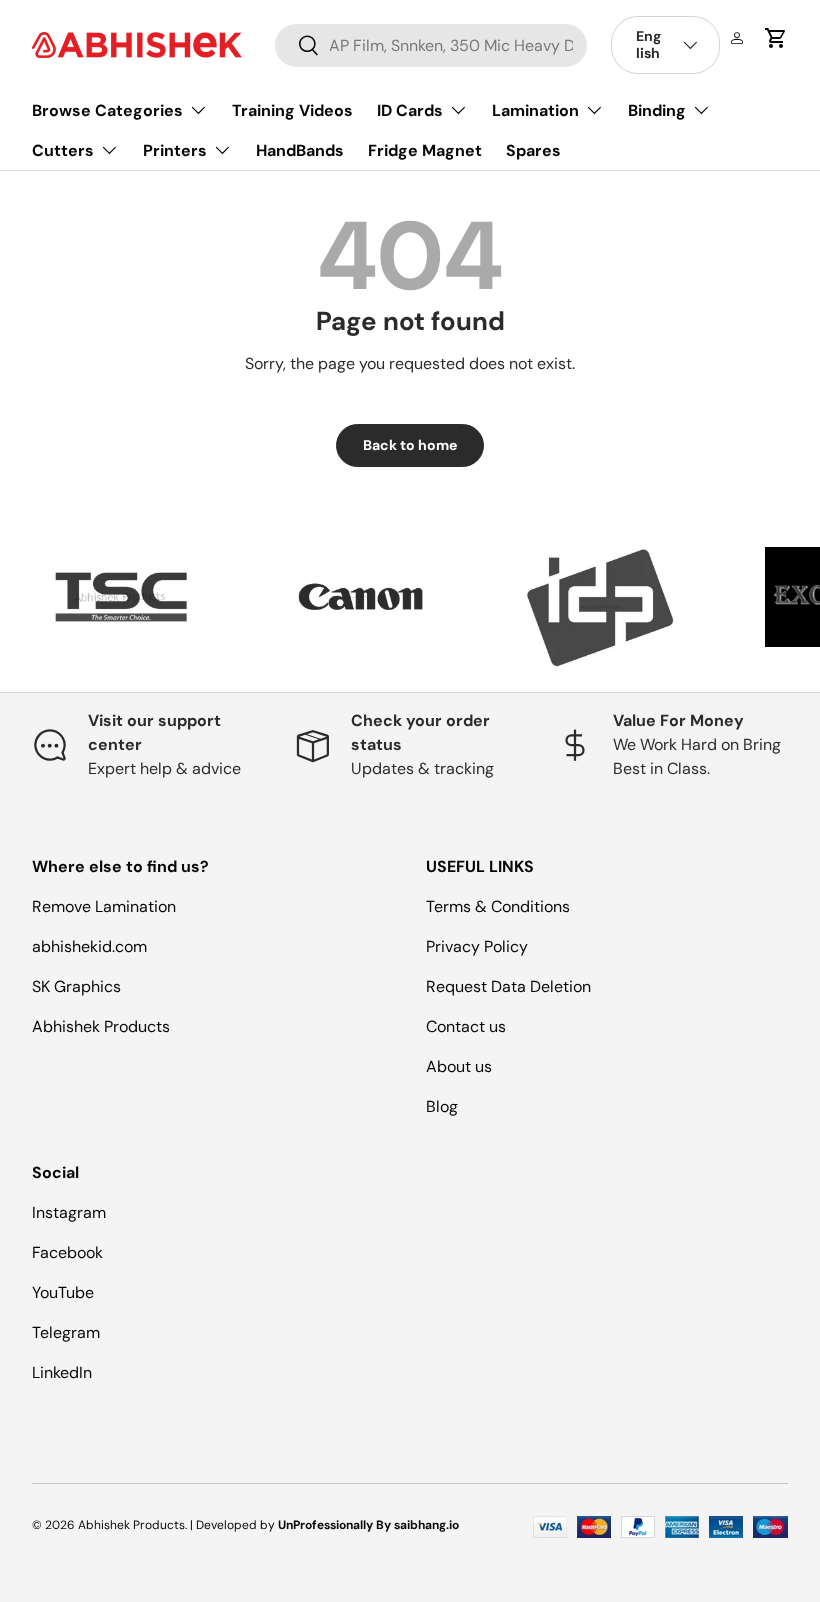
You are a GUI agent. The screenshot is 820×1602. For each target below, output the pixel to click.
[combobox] (431, 45)
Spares (533, 150)
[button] (776, 38)
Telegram (66, 1332)
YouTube (63, 1292)
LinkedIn (62, 1372)
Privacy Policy (477, 946)
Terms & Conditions (498, 906)
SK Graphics (76, 986)
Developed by (235, 1525)
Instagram (69, 1212)
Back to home (410, 445)
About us (459, 1066)
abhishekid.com (89, 946)
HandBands (300, 150)
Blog (442, 1106)
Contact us (466, 1026)
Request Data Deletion (508, 986)
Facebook (67, 1252)
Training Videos (292, 110)
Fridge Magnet (425, 150)
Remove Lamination (104, 906)
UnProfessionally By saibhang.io (368, 1525)
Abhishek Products (101, 1026)
